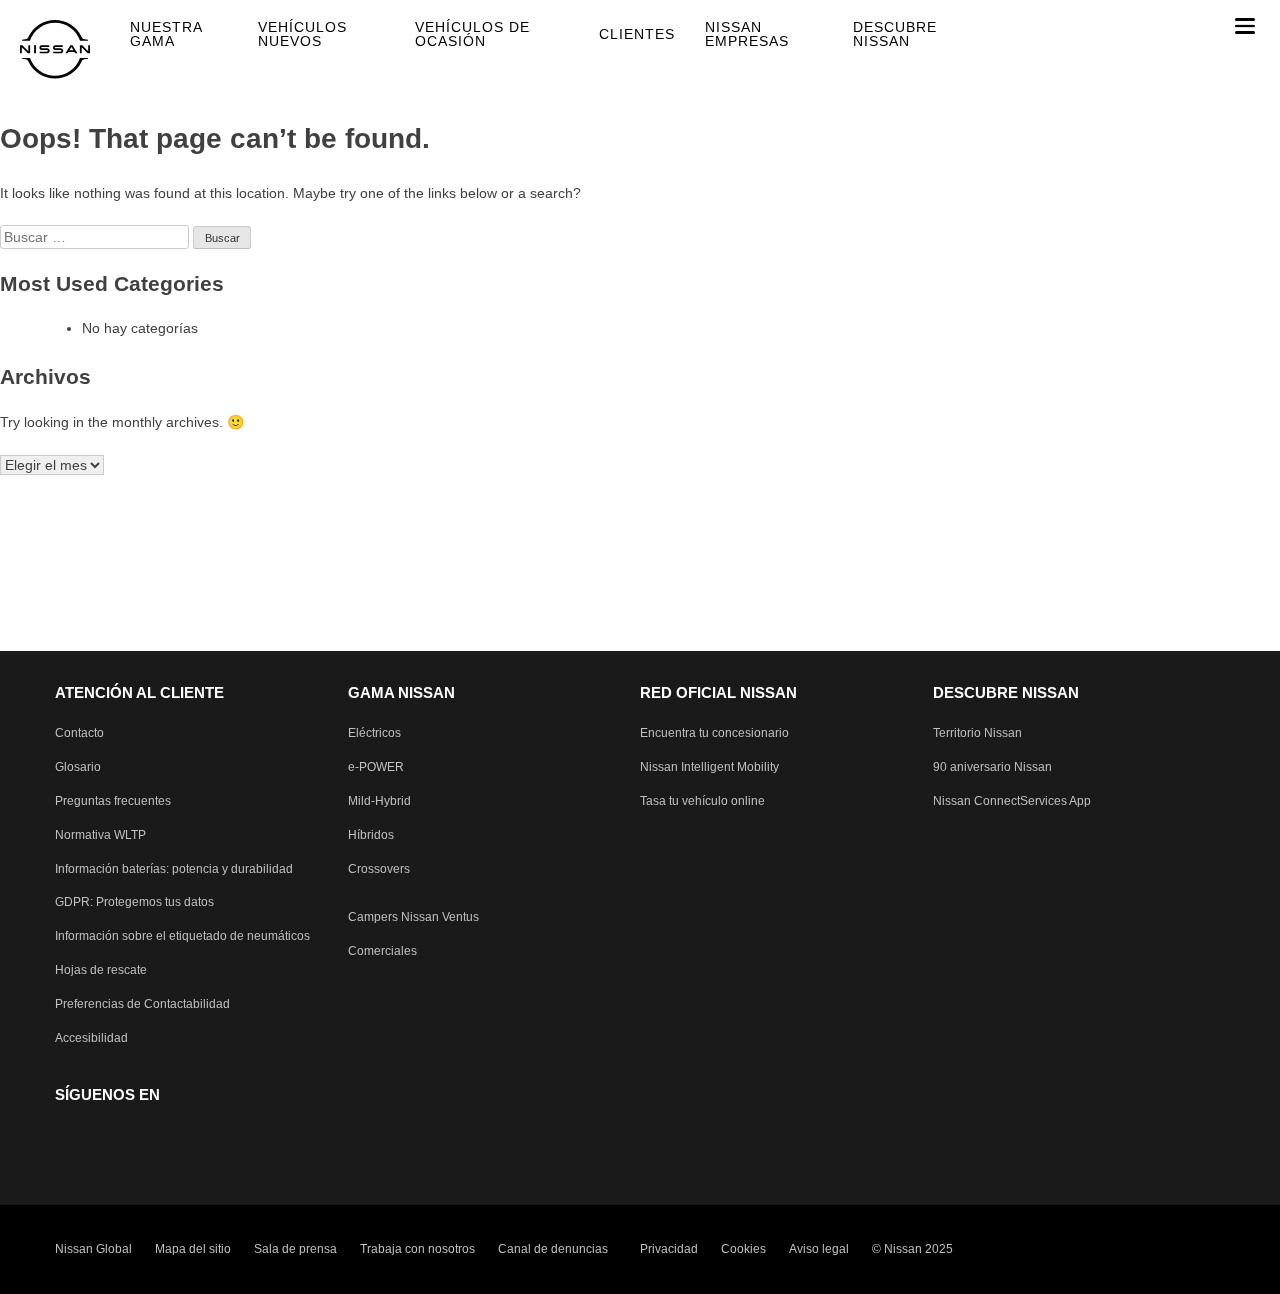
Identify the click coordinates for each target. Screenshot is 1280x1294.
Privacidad (669, 1249)
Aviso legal (819, 1249)
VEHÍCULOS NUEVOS (302, 34)
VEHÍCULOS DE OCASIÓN (472, 34)
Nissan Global (93, 1249)
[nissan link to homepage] (55, 49)
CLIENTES (637, 34)
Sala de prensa (295, 1249)
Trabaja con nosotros (417, 1249)
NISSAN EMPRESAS (747, 34)
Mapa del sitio (193, 1249)
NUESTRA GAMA (166, 34)
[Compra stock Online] (1124, 25)
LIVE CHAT (1167, 26)
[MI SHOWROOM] (1209, 25)
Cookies (743, 1249)
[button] (1245, 26)
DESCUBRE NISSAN (895, 34)
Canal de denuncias (553, 1249)
